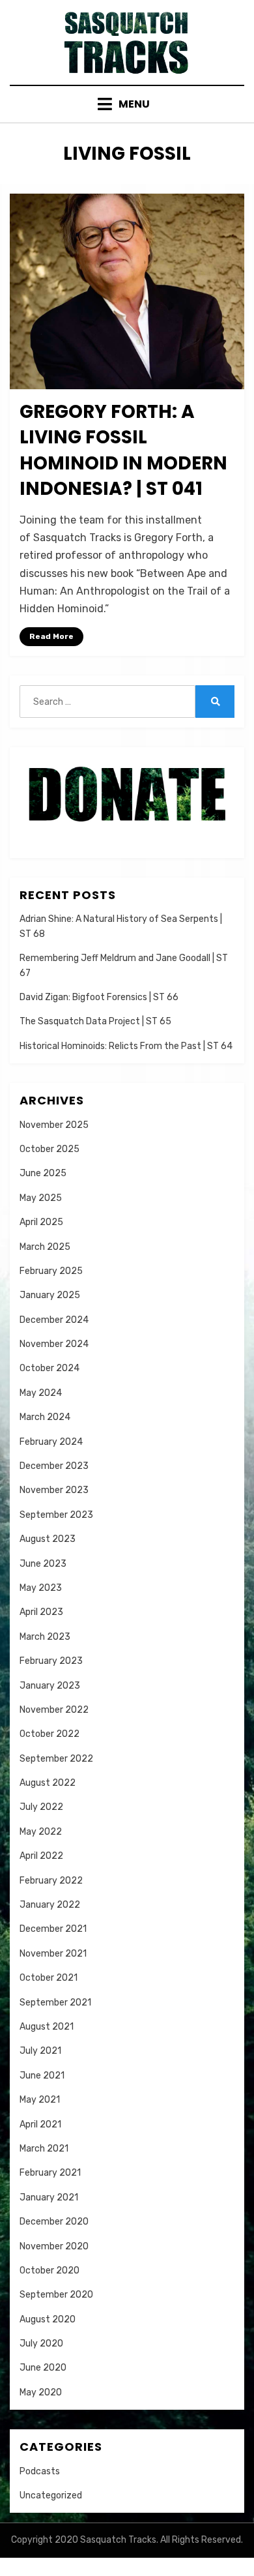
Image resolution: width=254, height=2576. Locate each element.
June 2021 (42, 2076)
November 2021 (53, 1954)
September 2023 (56, 1515)
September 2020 (56, 2295)
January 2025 (50, 1295)
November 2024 (54, 1344)
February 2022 (51, 1881)
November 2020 (54, 2246)
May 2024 (41, 1393)
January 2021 (49, 2198)
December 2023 (54, 1466)
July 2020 (41, 2344)
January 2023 (50, 1686)
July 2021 (40, 2051)
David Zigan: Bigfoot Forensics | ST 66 (99, 997)
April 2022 (41, 1856)
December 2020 (54, 2222)
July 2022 (41, 1807)
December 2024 (54, 1320)
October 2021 (49, 1978)
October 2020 (49, 2271)
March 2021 (44, 2149)
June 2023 (43, 1564)
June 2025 (43, 1173)
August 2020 (48, 2319)
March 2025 (45, 1247)
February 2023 (51, 1661)
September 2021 (55, 2003)
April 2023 (41, 1612)
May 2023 (41, 1588)
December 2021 (53, 1929)
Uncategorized (51, 2495)
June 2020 (43, 2368)
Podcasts (40, 2471)
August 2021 (47, 2027)
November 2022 (54, 1710)
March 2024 (45, 1417)
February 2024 (51, 1442)
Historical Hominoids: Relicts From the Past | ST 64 (126, 1046)
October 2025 (49, 1149)
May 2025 (41, 1198)
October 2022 (49, 1734)
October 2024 (49, 1368)
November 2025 (54, 1125)
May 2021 (40, 2100)
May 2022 (41, 1832)
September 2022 (56, 1759)
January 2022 (50, 1905)
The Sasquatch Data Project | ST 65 (95, 1021)
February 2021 (50, 2173)
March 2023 (45, 1637)
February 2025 (51, 1271)
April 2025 (41, 1222)
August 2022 (48, 1783)
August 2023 (48, 1539)
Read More (51, 636)
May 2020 (41, 2392)
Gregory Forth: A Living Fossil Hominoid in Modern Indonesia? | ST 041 (123, 450)
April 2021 (40, 2124)
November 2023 (54, 1490)
